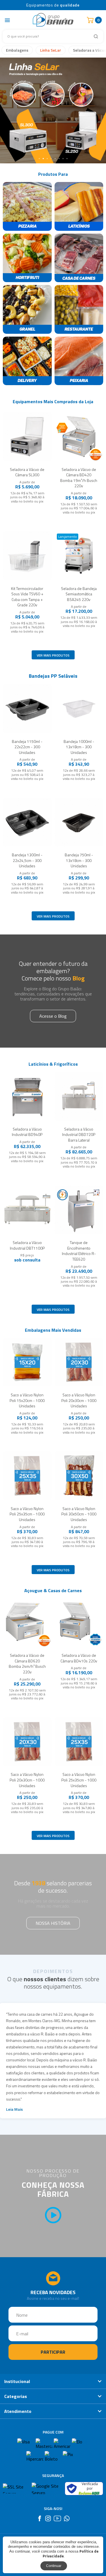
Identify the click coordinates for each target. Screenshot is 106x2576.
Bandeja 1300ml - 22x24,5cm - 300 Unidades (27, 860)
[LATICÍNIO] (79, 206)
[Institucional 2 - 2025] (53, 110)
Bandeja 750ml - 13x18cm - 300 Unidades (79, 860)
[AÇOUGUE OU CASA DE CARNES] (79, 258)
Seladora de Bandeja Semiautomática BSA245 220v (79, 594)
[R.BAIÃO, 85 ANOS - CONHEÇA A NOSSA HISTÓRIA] (53, 2215)
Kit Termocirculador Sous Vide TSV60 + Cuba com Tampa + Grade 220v (27, 597)
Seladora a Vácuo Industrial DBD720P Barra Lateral (79, 1135)
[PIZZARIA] (27, 206)
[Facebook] (40, 2518)
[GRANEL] (27, 309)
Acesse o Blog (53, 1016)
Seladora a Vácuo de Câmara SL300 (27, 472)
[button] (39, 159)
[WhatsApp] (67, 2518)
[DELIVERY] (27, 361)
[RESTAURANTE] (79, 309)
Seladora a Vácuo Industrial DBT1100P (27, 1245)
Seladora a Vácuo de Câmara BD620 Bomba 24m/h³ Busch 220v (27, 1664)
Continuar (54, 2566)
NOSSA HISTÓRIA (53, 1923)
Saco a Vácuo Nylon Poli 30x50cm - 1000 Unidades (79, 1514)
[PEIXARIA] (79, 361)
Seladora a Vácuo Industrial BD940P (27, 1132)
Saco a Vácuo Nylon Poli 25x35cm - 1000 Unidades (27, 1514)
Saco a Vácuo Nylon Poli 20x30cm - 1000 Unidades (79, 1400)
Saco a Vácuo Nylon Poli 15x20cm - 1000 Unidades (27, 1400)
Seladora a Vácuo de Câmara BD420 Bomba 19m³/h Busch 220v (79, 478)
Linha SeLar (51, 50)
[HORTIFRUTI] (27, 258)
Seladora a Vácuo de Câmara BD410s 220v (79, 1658)
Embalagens (17, 50)
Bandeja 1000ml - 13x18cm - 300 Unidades (79, 747)
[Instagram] (48, 2518)
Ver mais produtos (53, 655)
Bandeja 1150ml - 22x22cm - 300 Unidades (27, 747)
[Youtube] (57, 2518)
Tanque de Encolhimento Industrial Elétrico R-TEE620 (79, 1251)
